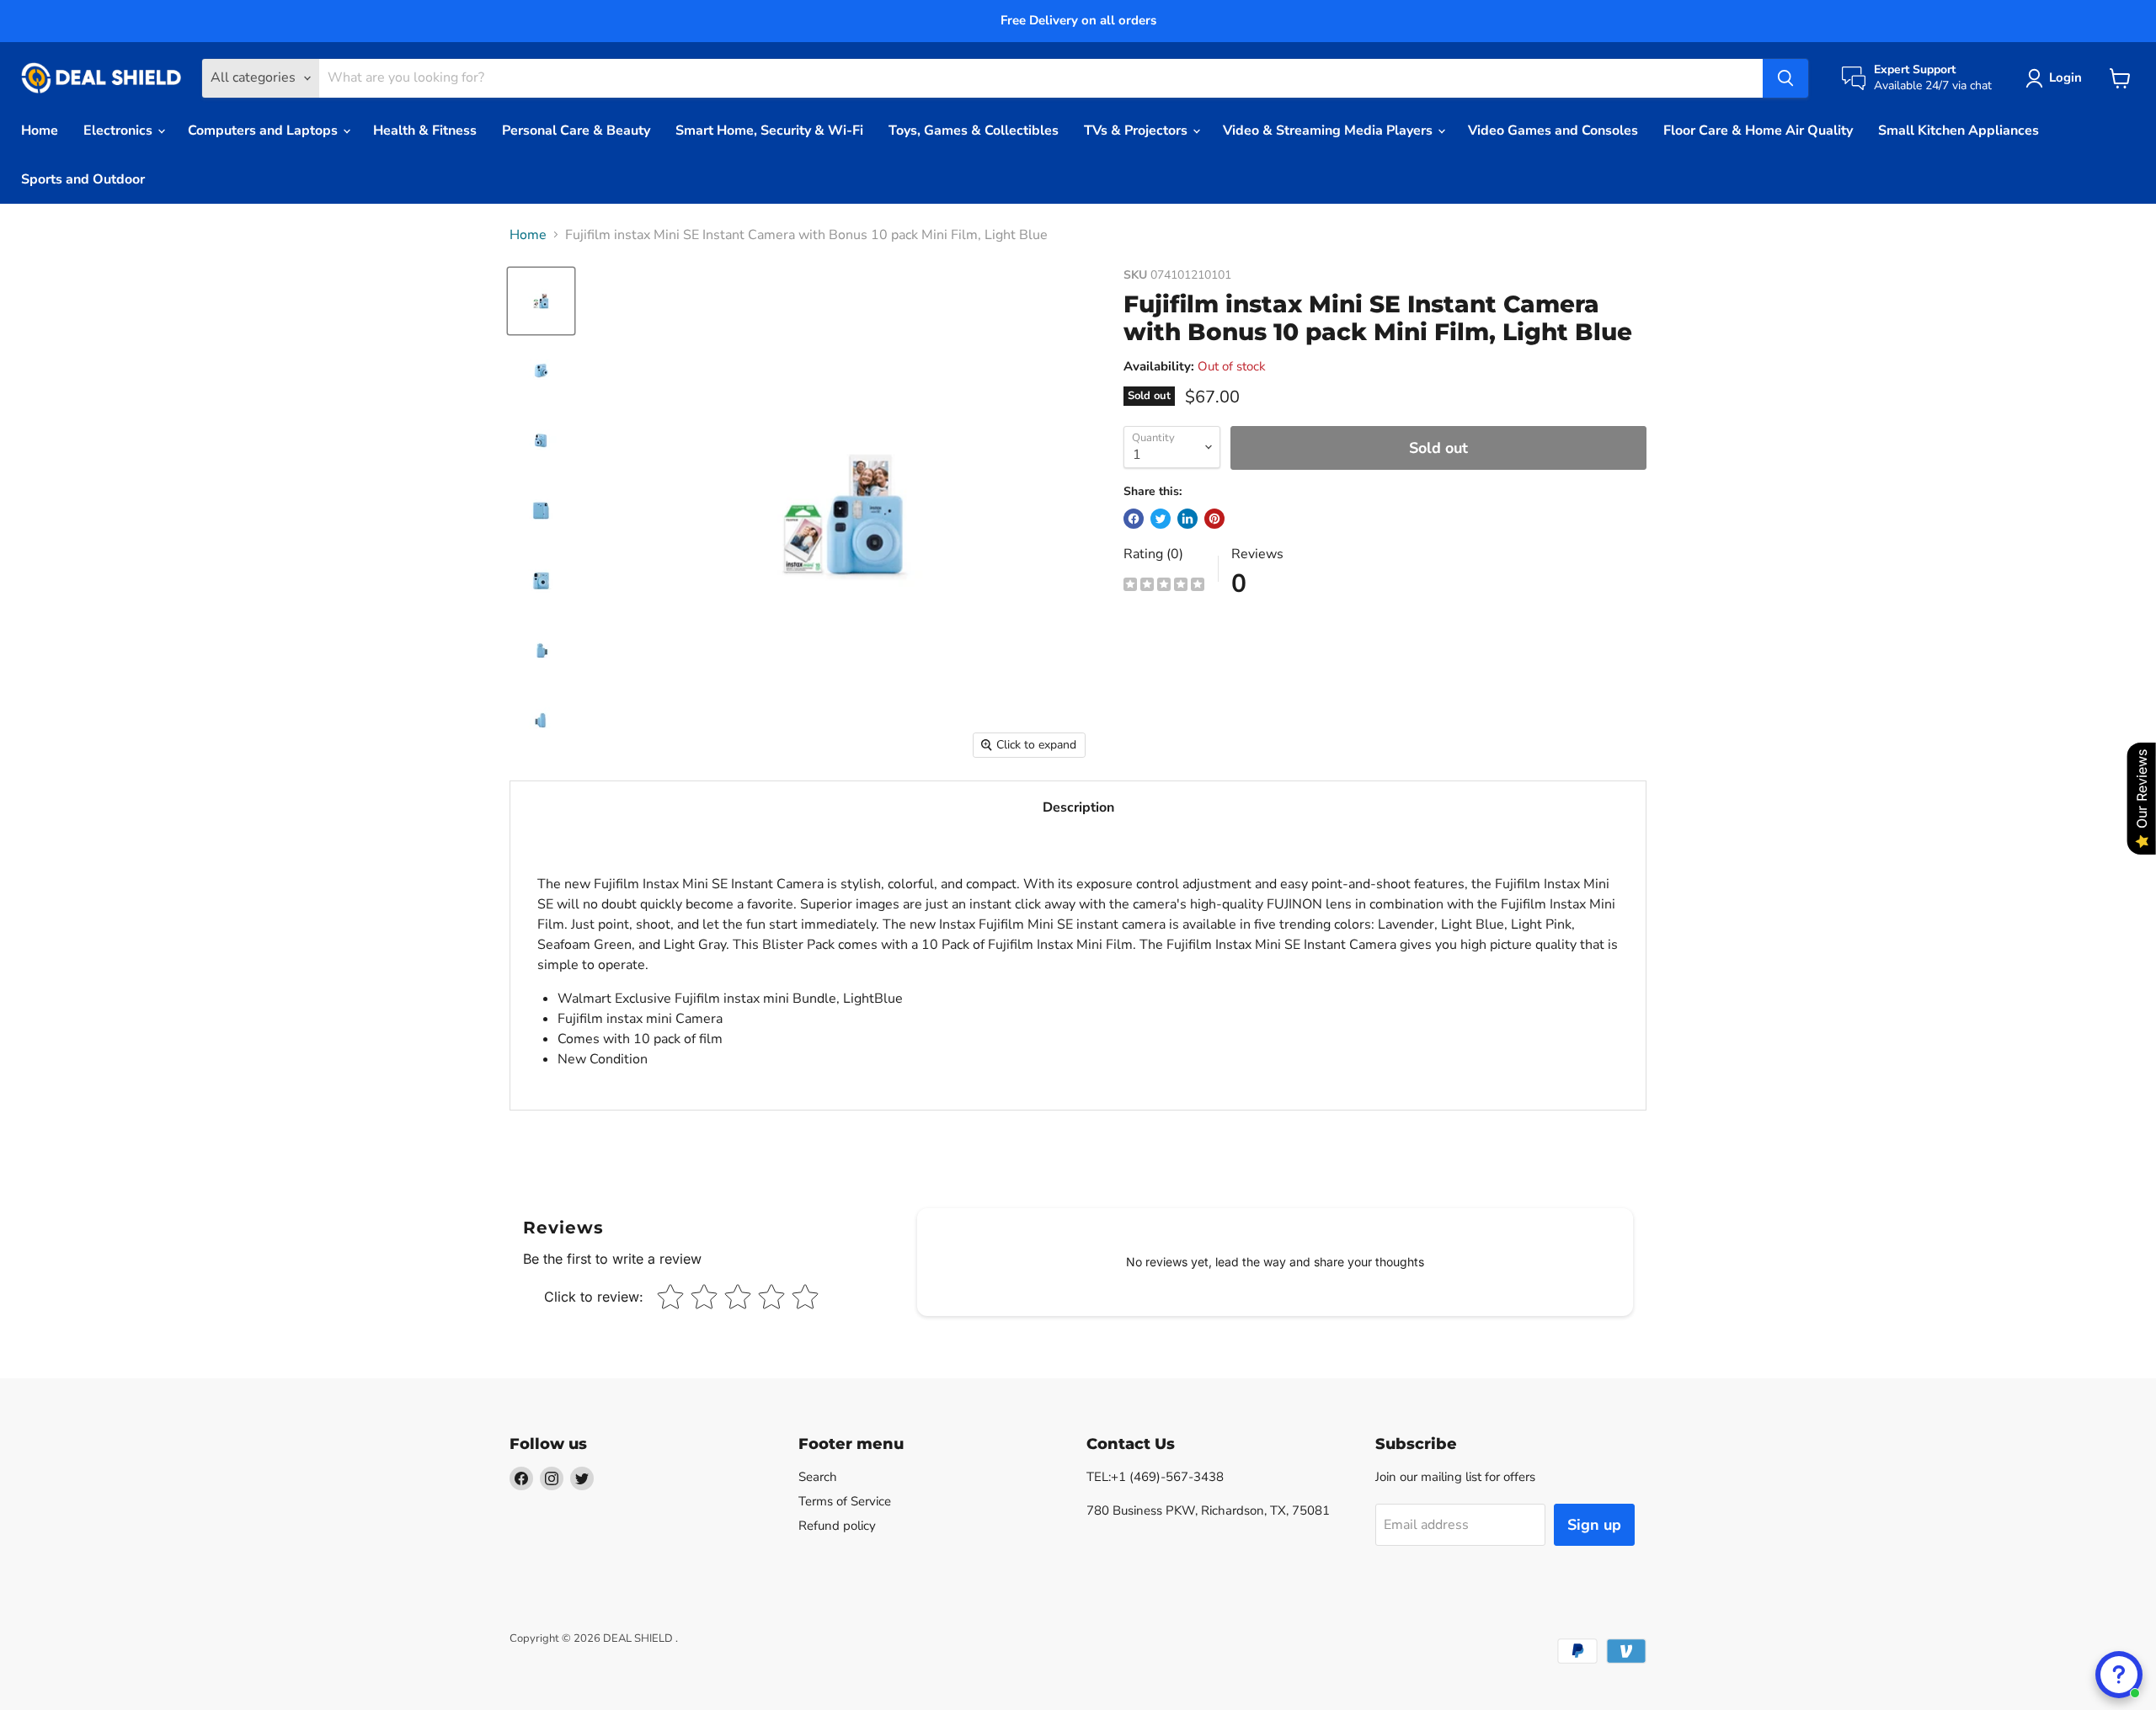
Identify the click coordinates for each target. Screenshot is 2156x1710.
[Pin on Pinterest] (1214, 519)
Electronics (120, 131)
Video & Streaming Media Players (1329, 131)
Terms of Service (845, 1501)
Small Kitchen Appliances (1959, 131)
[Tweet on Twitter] (1161, 519)
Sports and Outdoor (83, 179)
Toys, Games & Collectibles (974, 131)
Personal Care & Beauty (576, 131)
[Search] (1785, 78)
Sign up (1594, 1525)
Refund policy (837, 1526)
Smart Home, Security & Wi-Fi (769, 131)
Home (40, 131)
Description (1078, 807)
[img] (1164, 586)
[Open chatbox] (2119, 1675)
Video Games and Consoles (1553, 131)
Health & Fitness (425, 131)
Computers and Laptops (264, 131)
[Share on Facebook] (1134, 519)
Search (818, 1477)
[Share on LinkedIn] (1187, 519)
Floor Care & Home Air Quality (1758, 131)
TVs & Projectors (1137, 131)
